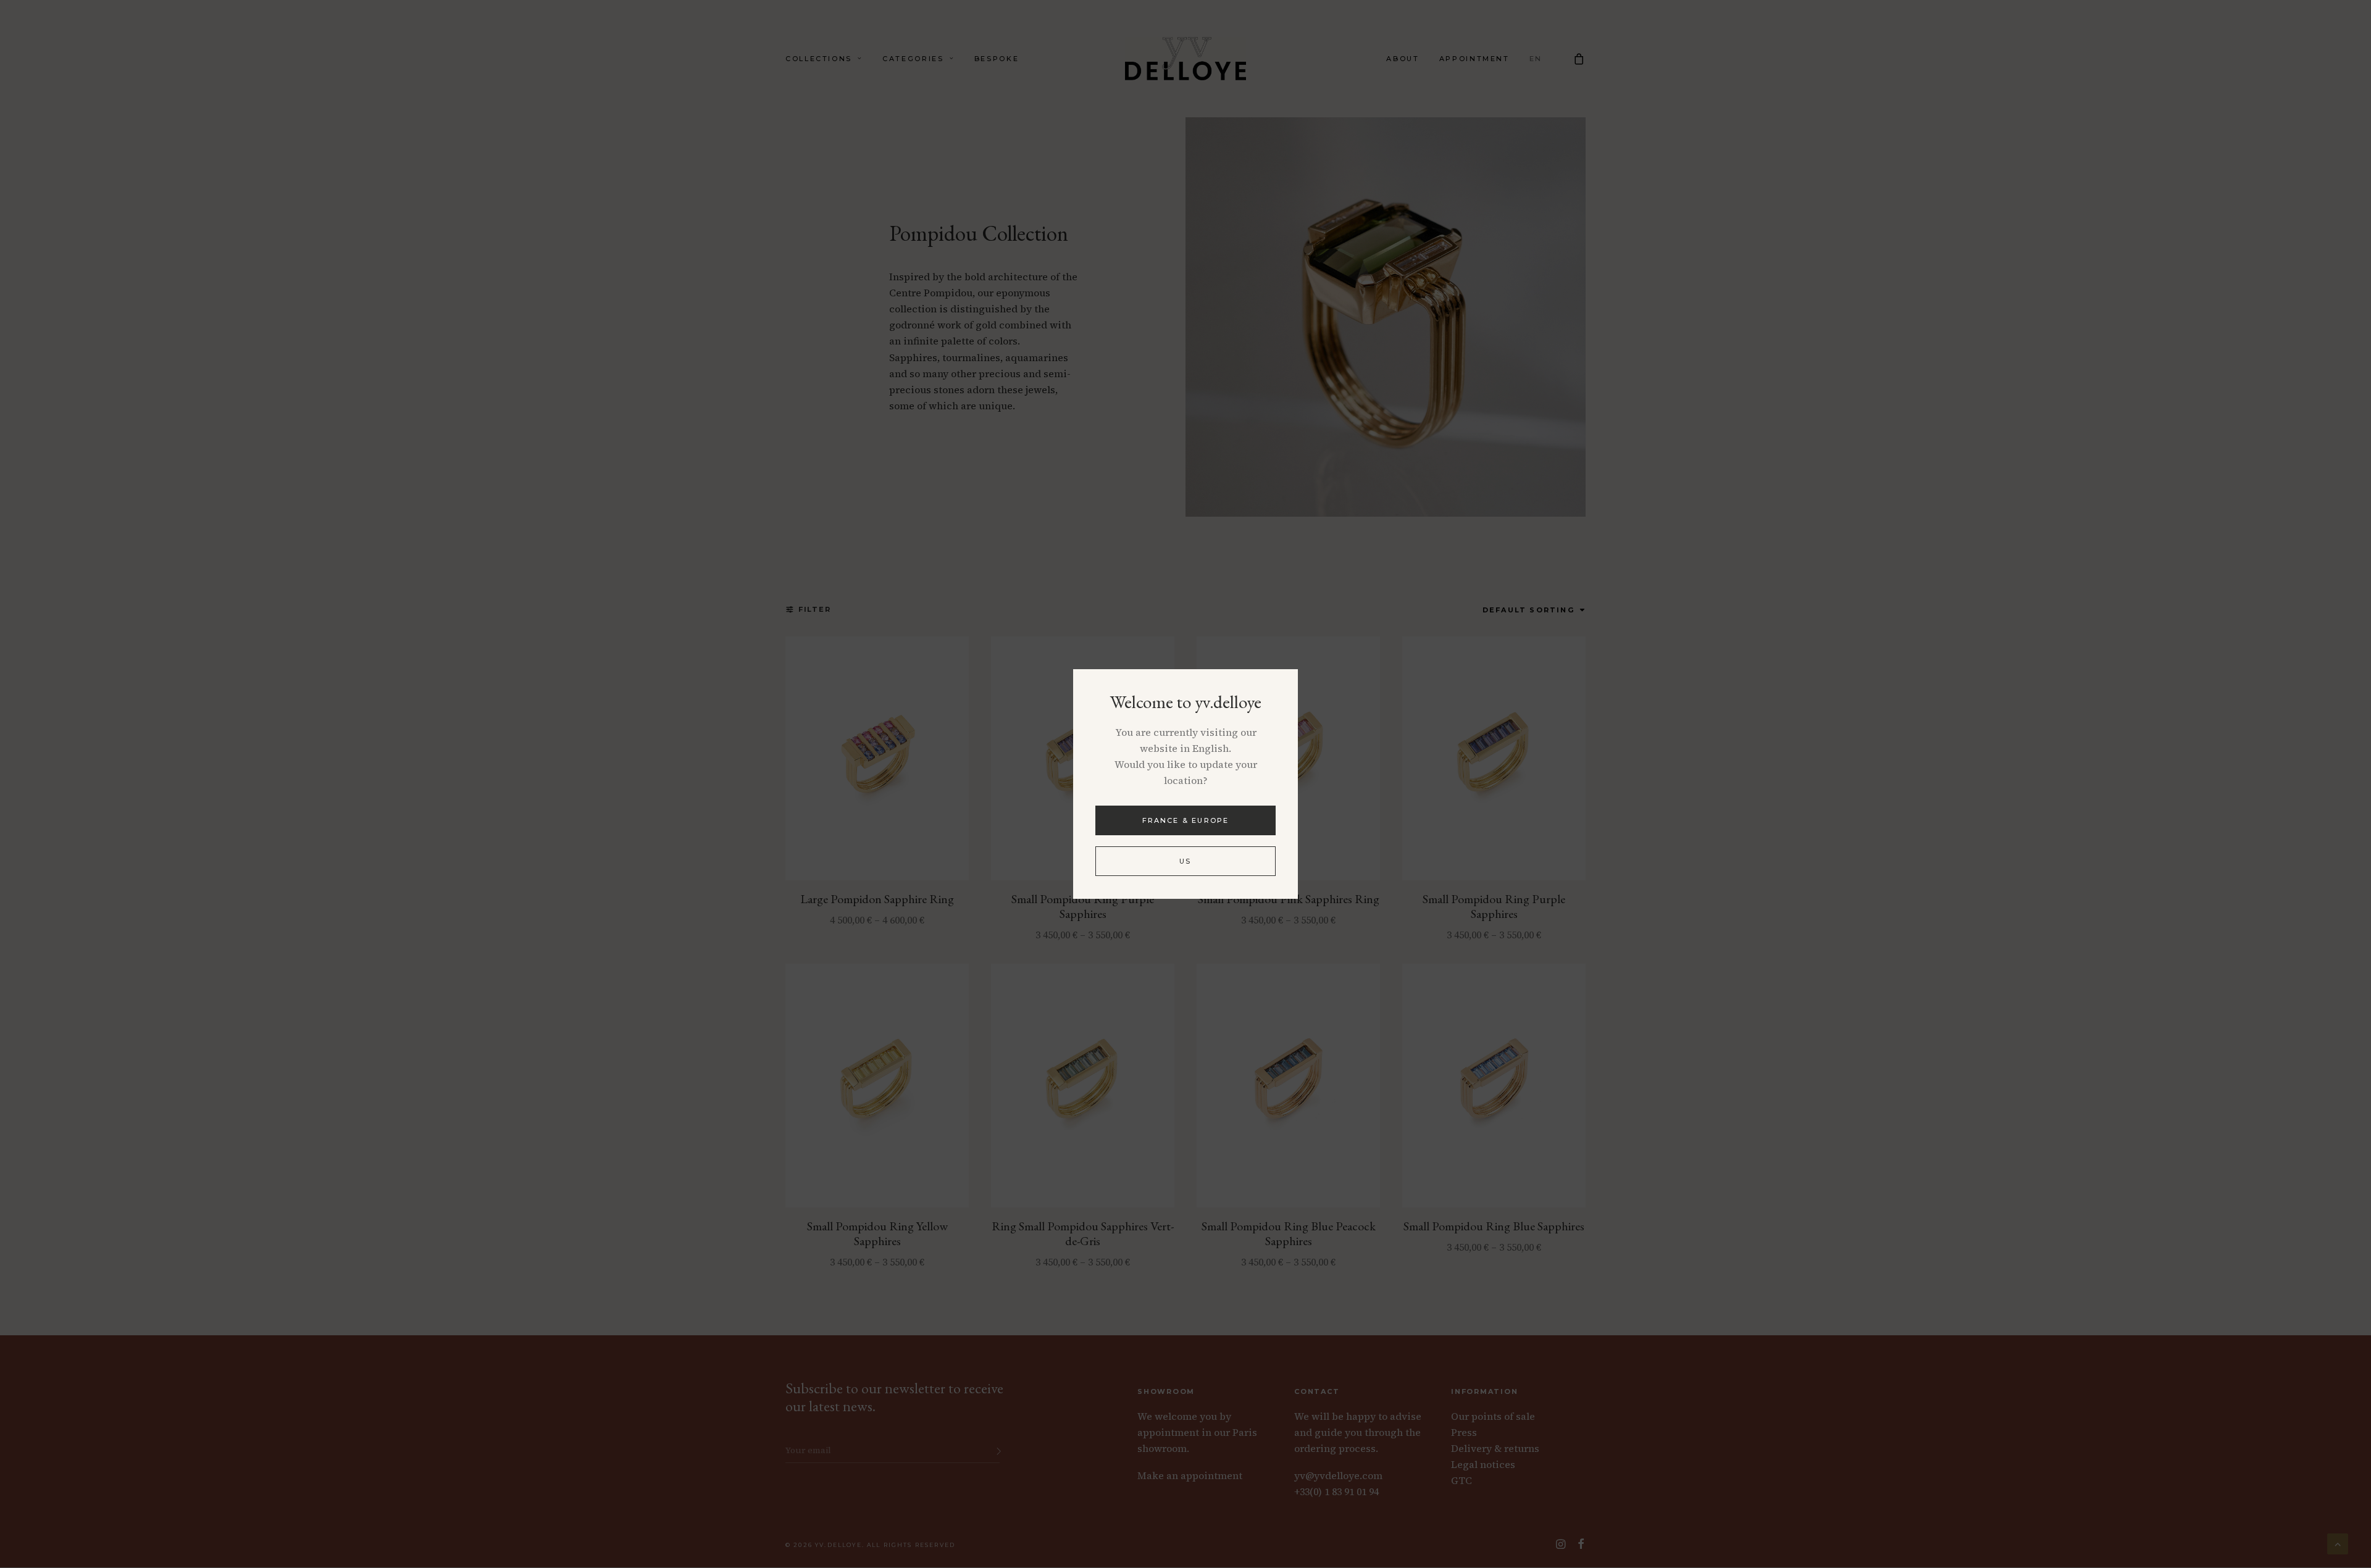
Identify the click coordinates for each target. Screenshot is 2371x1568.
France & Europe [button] (1186, 820)
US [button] (1185, 861)
